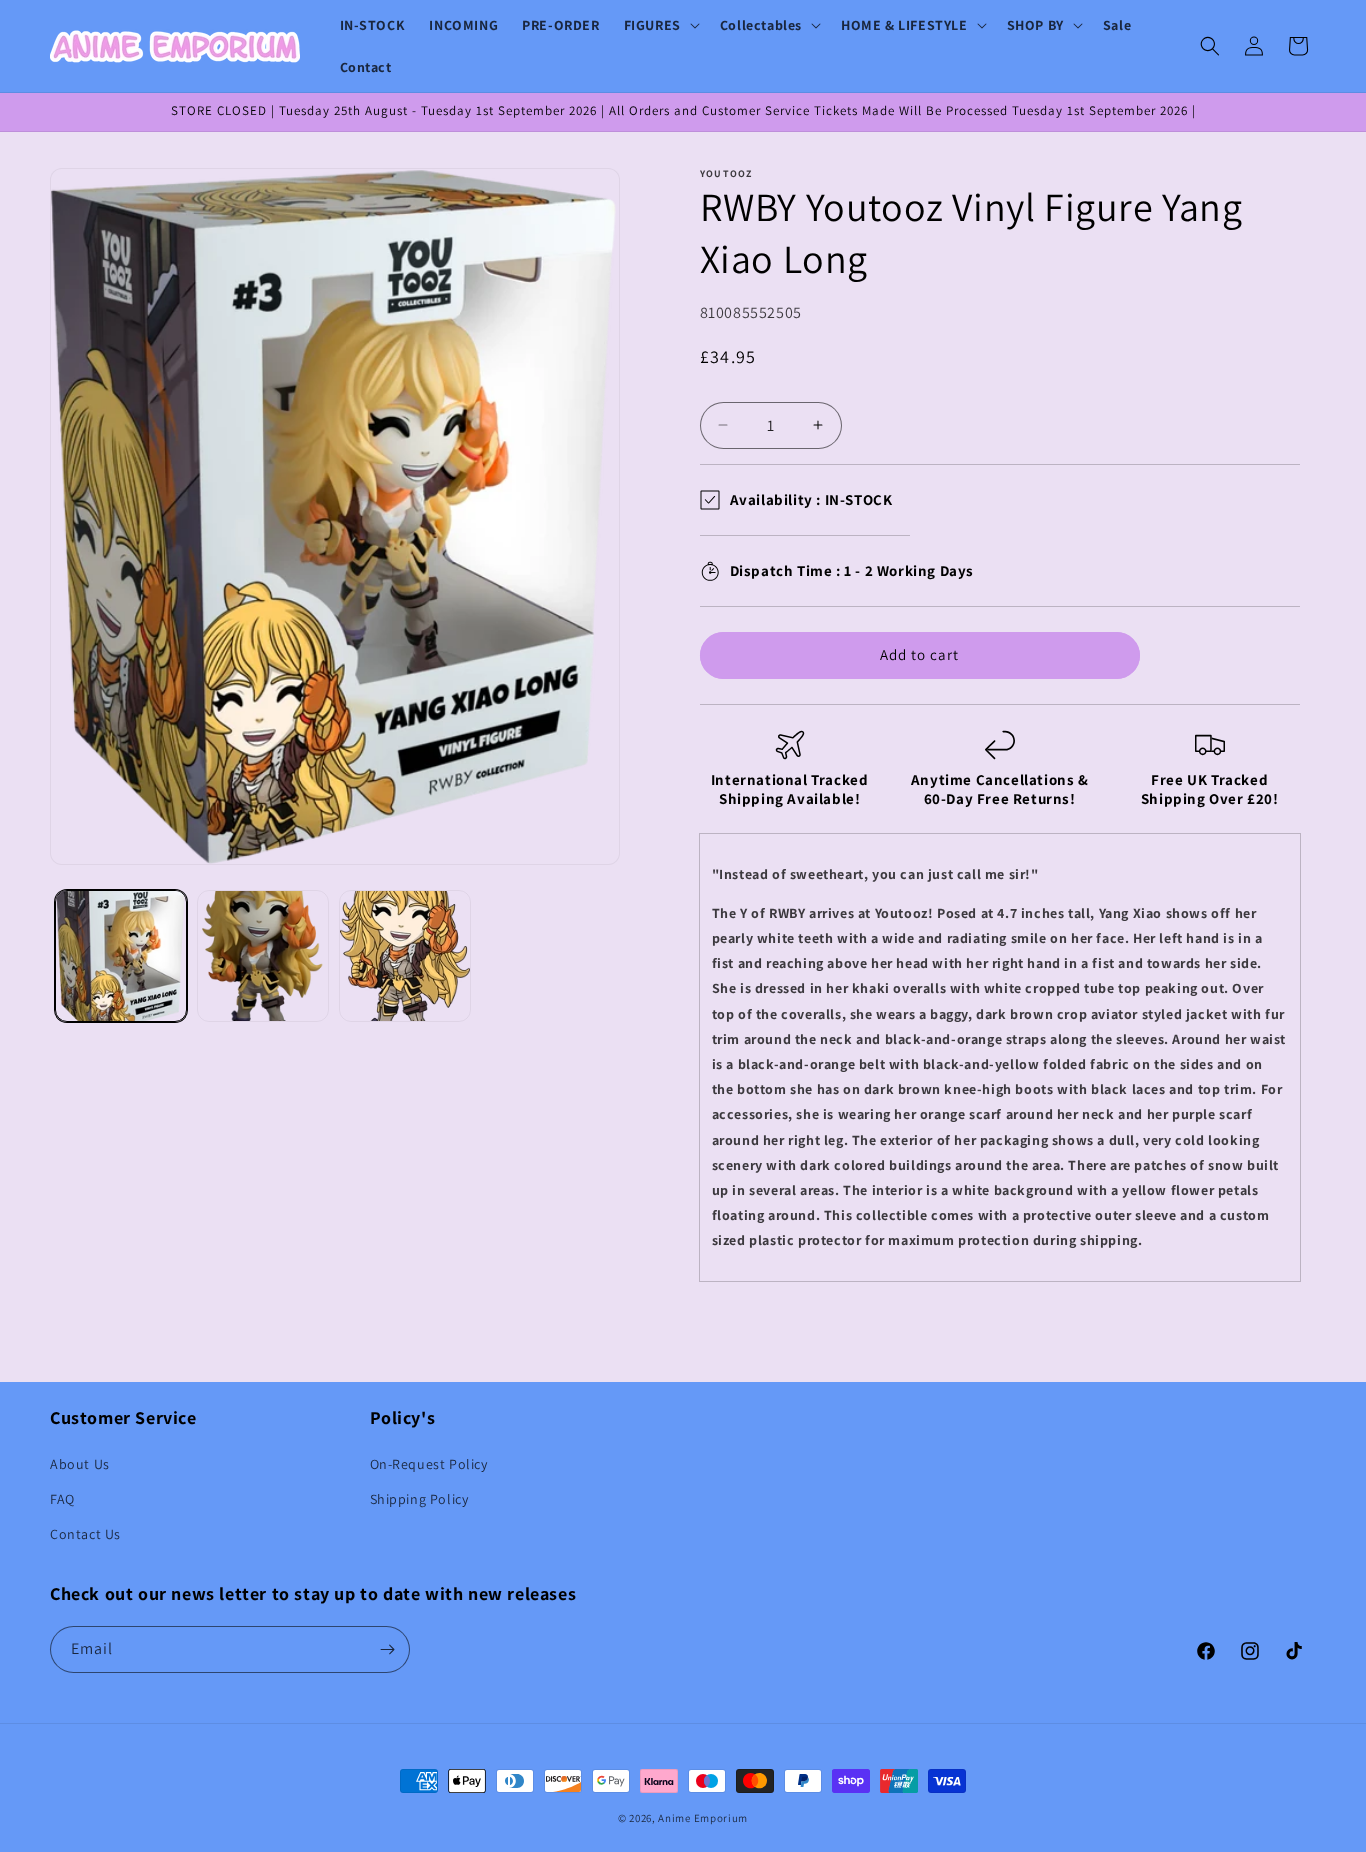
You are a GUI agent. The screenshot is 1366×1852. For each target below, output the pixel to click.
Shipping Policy (419, 1499)
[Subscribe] (387, 1649)
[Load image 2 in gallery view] (263, 956)
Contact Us (85, 1534)
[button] (660, 25)
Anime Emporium (703, 1818)
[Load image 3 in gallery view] (405, 956)
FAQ (62, 1499)
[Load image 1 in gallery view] (121, 956)
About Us (80, 1464)
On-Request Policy (429, 1464)
